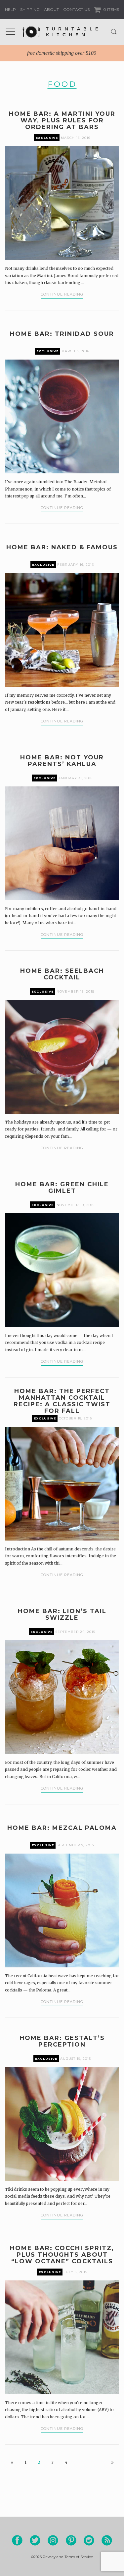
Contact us (76, 9)
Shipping (30, 9)
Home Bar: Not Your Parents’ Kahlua (62, 761)
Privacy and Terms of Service (68, 2557)
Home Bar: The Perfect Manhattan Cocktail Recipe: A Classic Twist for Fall (62, 1401)
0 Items (111, 9)
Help (10, 9)
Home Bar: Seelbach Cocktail (62, 974)
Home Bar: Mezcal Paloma (62, 1828)
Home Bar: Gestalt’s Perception (62, 2041)
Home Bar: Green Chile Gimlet (62, 1188)
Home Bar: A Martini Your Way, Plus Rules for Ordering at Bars (62, 120)
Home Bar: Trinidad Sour (62, 334)
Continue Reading (62, 294)
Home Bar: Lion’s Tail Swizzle (62, 1614)
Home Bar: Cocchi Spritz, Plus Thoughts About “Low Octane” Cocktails (62, 2255)
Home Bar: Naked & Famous (62, 547)
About (51, 9)
